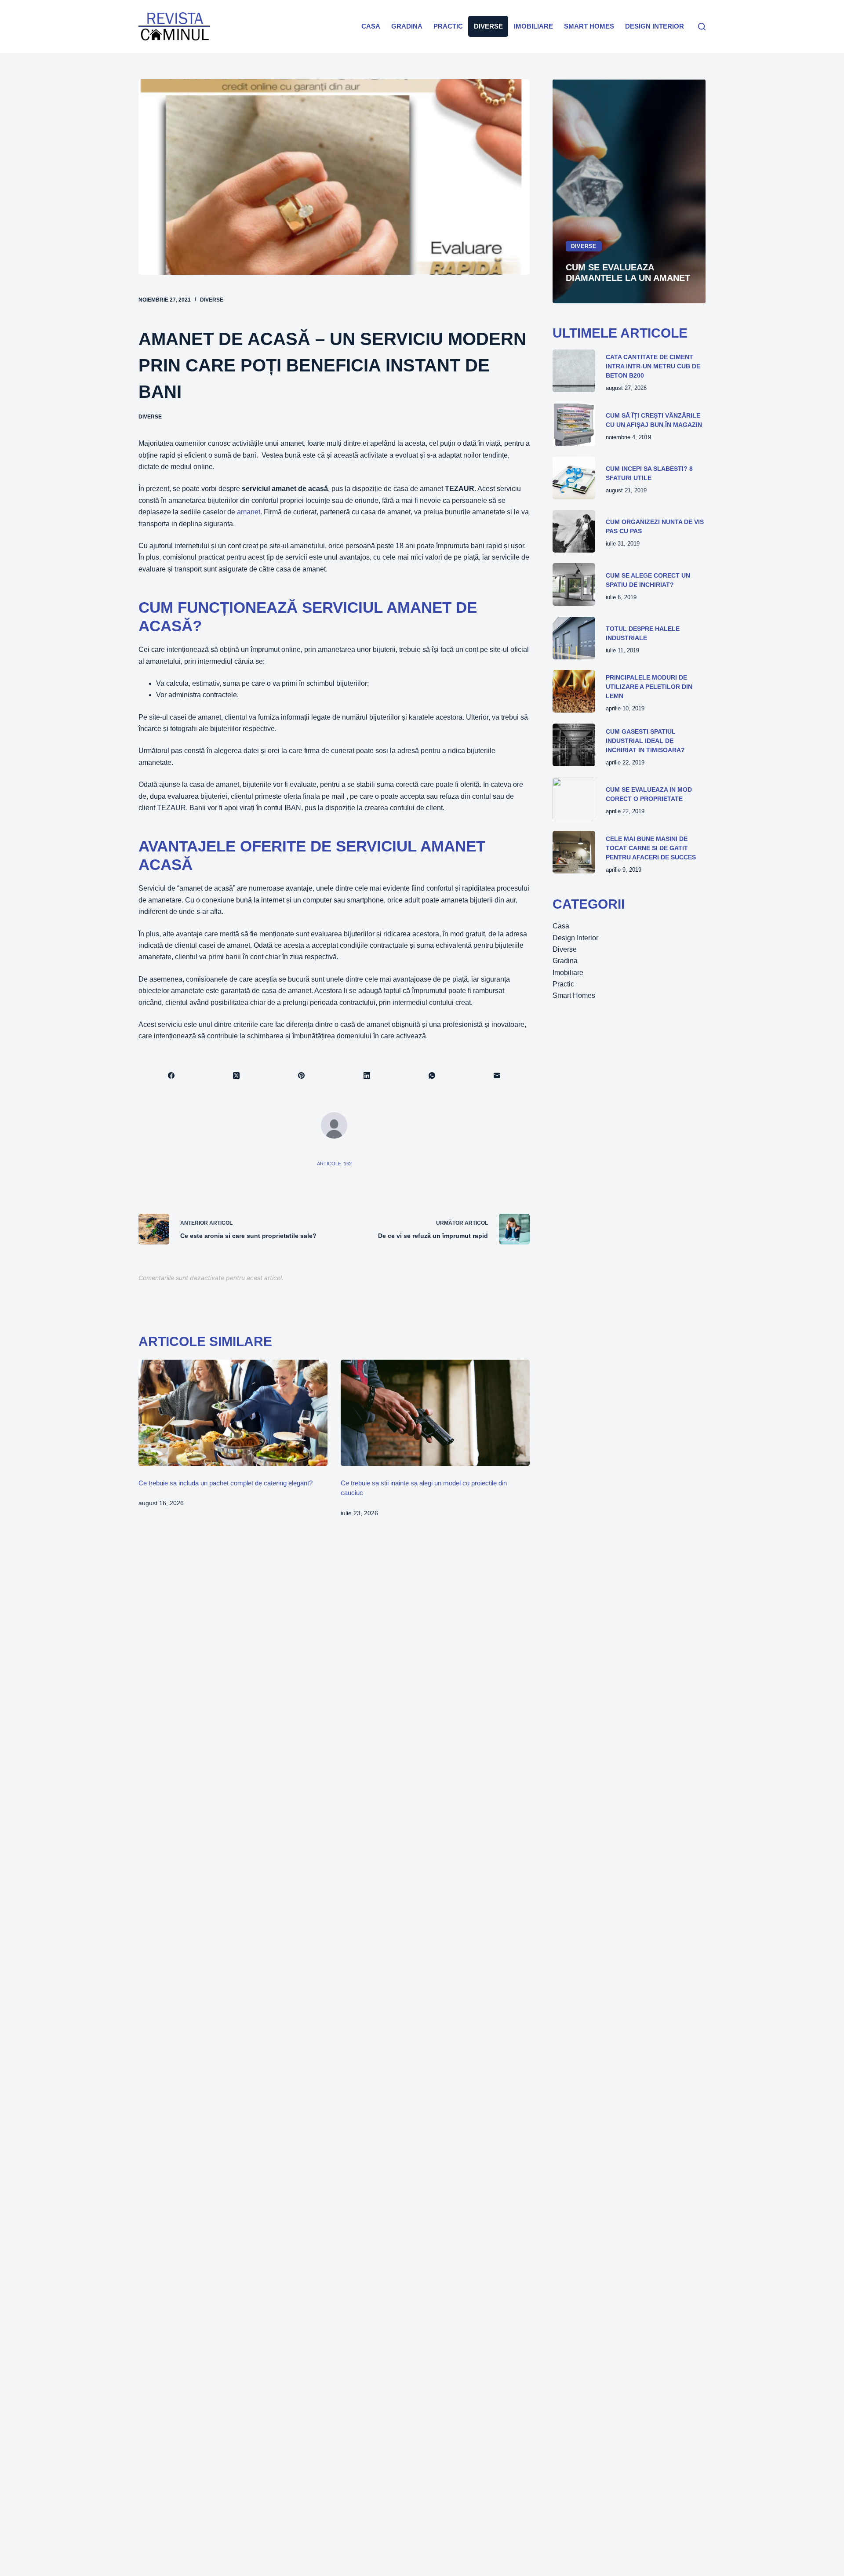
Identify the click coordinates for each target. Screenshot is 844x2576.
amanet (249, 512)
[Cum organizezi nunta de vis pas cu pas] (574, 531)
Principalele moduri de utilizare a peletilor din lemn (649, 687)
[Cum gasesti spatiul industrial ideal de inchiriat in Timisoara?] (574, 745)
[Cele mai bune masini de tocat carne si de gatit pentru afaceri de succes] (574, 852)
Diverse (488, 26)
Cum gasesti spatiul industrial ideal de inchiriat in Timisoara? (645, 741)
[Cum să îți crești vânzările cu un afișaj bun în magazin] (574, 425)
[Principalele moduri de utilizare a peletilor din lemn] (574, 691)
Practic (448, 26)
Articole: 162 (334, 1164)
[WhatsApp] (432, 1076)
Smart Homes (589, 26)
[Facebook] (171, 1076)
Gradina (407, 26)
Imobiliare (533, 26)
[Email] (497, 1076)
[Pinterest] (302, 1076)
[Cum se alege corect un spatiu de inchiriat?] (574, 584)
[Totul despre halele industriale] (574, 638)
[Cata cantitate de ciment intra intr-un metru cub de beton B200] (574, 371)
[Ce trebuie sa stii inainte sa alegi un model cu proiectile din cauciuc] (435, 1413)
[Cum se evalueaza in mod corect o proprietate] (574, 799)
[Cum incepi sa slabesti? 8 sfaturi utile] (574, 478)
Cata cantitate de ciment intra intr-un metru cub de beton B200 (653, 366)
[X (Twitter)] (236, 1076)
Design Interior (655, 26)
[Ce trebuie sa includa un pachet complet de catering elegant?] (233, 1413)
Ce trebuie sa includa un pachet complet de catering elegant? (226, 1483)
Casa (371, 26)
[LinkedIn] (367, 1076)
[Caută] (702, 27)
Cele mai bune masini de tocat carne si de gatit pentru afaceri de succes (651, 848)
